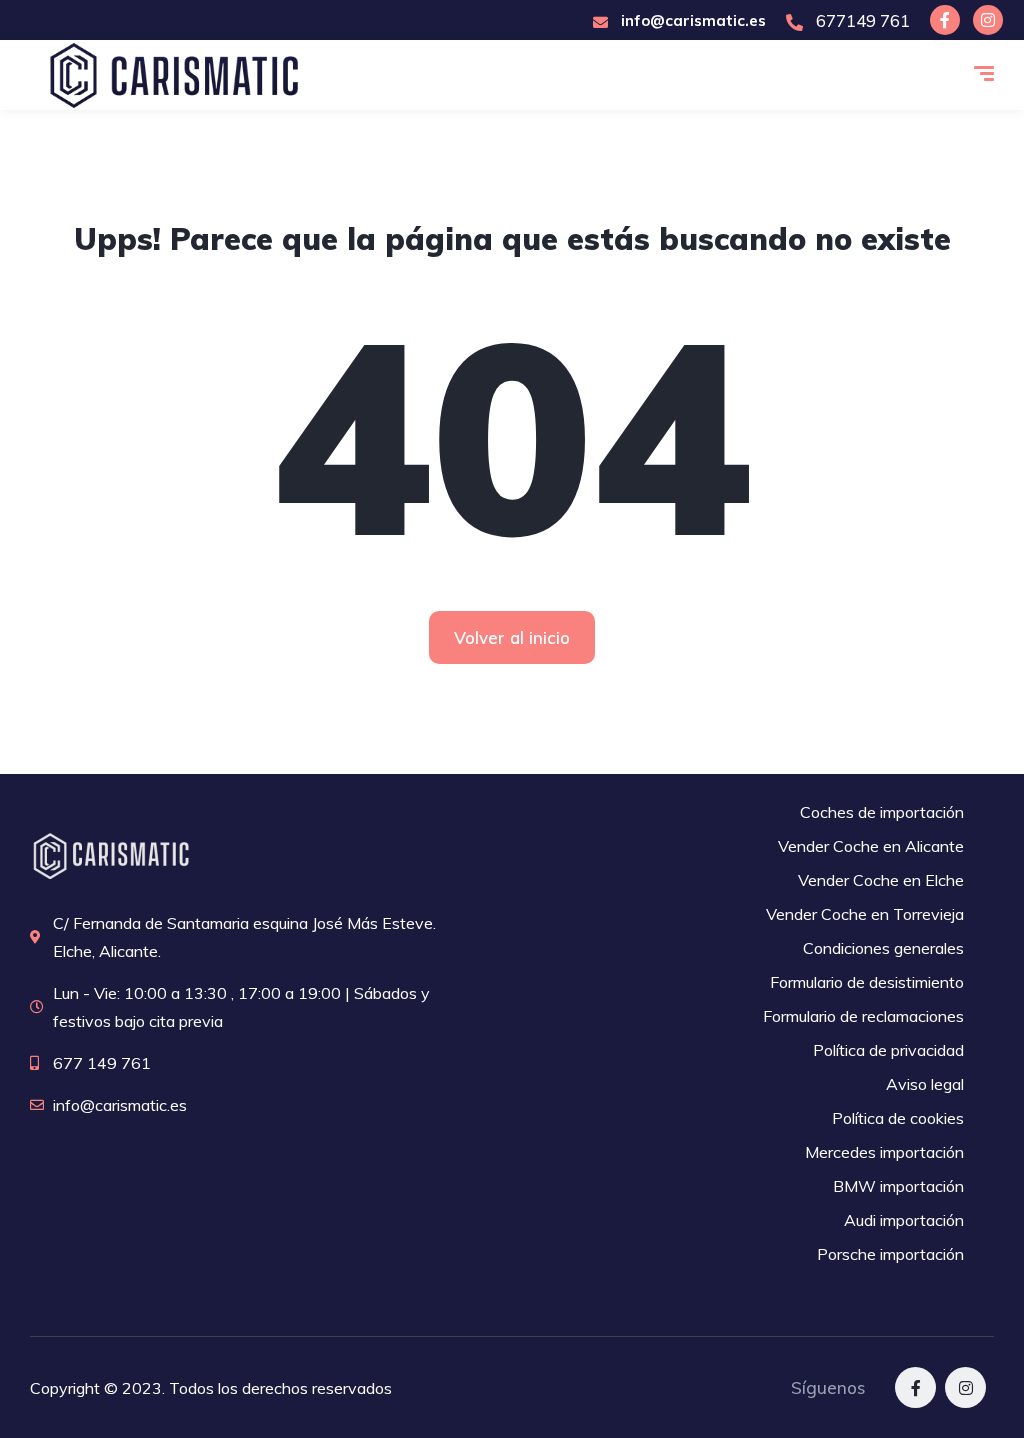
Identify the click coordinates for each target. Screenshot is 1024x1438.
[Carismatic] (174, 75)
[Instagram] (988, 20)
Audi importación (904, 1220)
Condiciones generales (883, 948)
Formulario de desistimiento (867, 982)
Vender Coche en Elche (881, 880)
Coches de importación (882, 812)
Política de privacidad (888, 1050)
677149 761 (861, 20)
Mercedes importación (884, 1152)
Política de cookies (898, 1118)
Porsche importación (890, 1254)
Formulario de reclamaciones (863, 1016)
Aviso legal (925, 1084)
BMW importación (898, 1186)
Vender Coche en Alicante (871, 846)
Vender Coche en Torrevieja (865, 914)
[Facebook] (945, 20)
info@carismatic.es (691, 20)
